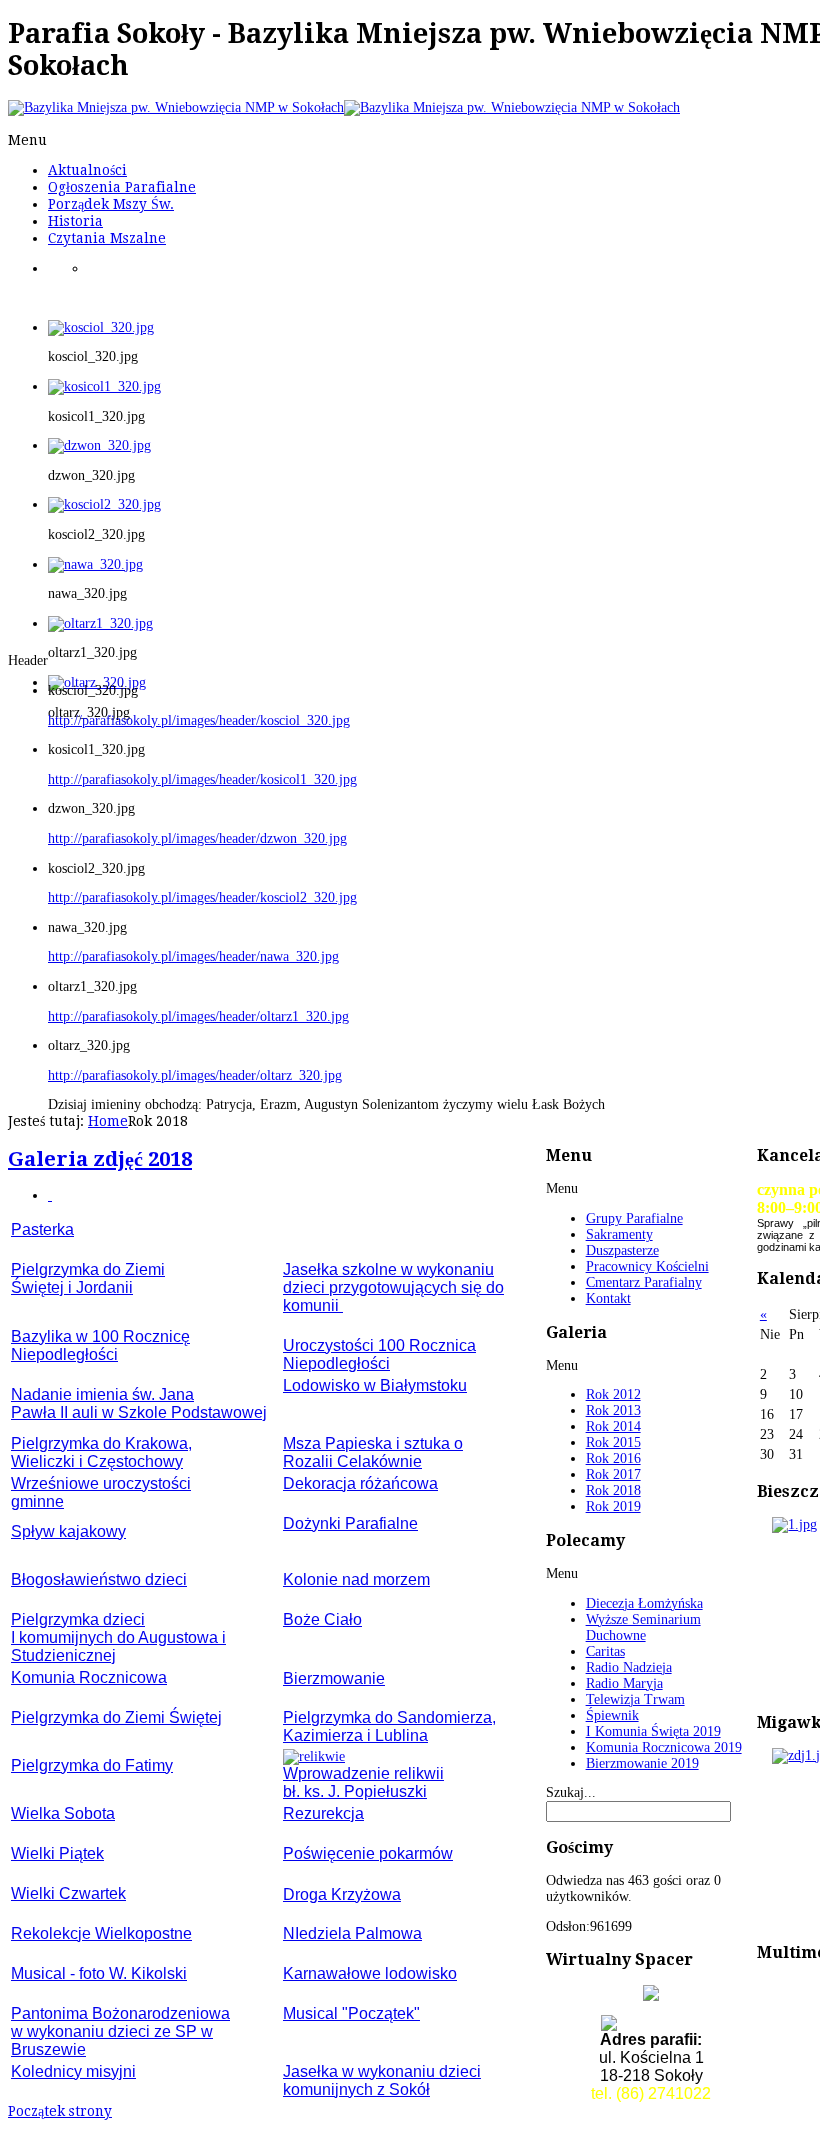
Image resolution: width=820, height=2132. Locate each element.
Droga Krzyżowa (342, 1894)
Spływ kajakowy (68, 1531)
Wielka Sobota (63, 1813)
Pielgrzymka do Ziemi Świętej (116, 1717)
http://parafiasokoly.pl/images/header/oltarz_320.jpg (195, 1075)
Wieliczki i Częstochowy (97, 1461)
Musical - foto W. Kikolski (99, 1973)
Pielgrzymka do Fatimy (92, 1765)
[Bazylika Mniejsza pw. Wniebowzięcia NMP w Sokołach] (344, 107)
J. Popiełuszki (377, 1791)
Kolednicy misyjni (73, 2071)
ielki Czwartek (76, 1893)
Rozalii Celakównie (352, 1461)
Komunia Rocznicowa (89, 1677)
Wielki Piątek (57, 1853)
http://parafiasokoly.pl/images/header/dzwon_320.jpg (197, 838)
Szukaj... (571, 1792)
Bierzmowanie (334, 1678)
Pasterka (42, 1229)
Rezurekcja (323, 1813)
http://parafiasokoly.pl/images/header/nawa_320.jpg (193, 956)
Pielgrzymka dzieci (78, 1619)
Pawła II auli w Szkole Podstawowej (139, 1412)
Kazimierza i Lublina (355, 1735)
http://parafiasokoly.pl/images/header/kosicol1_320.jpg (202, 779)
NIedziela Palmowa (352, 1933)
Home (108, 1121)
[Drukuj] (50, 1195)
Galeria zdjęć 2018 (100, 1159)
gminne (37, 1501)
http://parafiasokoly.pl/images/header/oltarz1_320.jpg (198, 1016)
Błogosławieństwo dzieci (99, 1579)
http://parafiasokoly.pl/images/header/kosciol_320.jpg (199, 720)
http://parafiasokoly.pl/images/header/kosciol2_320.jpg (202, 897)
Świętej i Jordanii (72, 1287)
